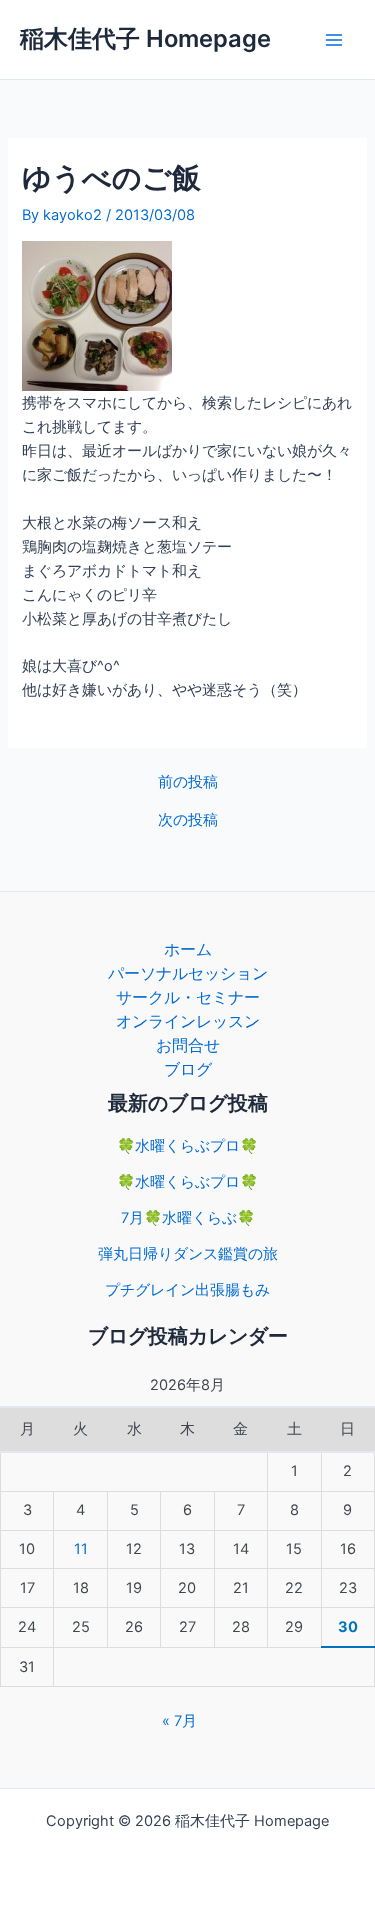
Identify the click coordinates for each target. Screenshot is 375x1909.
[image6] (97, 315)
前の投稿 (188, 782)
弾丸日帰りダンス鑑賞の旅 (188, 1254)
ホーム (188, 949)
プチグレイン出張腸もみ (187, 1290)
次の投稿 (188, 820)
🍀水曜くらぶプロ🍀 (187, 1146)
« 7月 (179, 1721)
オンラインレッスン (188, 1021)
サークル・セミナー (188, 997)
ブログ (188, 1069)
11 (81, 1549)
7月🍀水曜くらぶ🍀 (188, 1218)
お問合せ (188, 1045)
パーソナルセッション (188, 973)
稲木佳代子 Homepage (145, 38)
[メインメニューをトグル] (334, 40)
